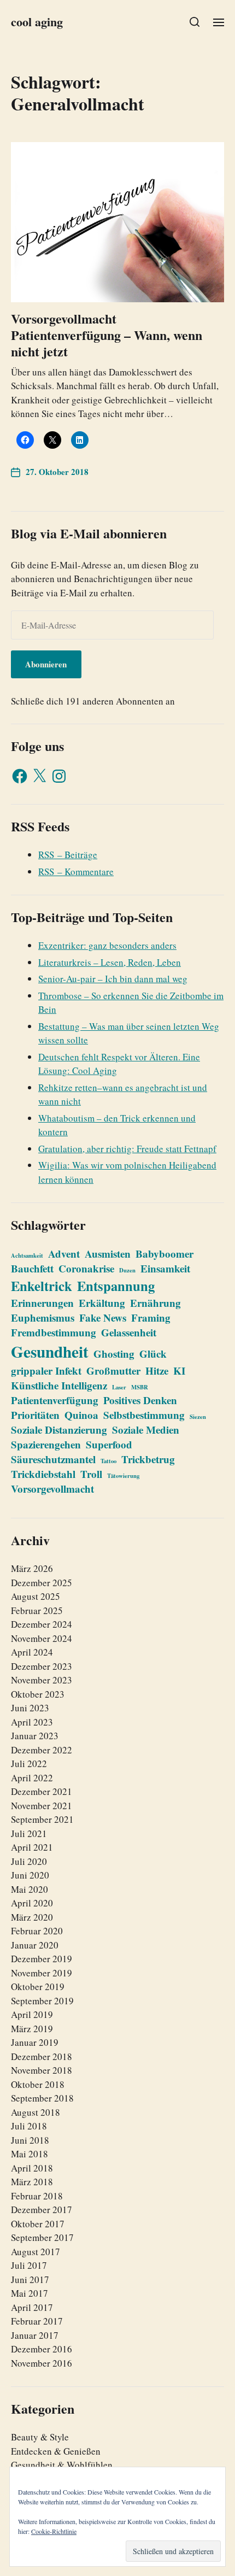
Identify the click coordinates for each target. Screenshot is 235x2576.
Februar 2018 (37, 2196)
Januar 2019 (35, 2042)
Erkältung (102, 1303)
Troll (91, 1474)
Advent (64, 1254)
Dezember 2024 (42, 1624)
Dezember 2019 (42, 1959)
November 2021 (42, 1806)
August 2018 (36, 2112)
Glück (153, 1354)
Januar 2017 (35, 2335)
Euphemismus (43, 1318)
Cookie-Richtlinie (54, 2531)
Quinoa (81, 1415)
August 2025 (36, 1596)
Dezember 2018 (42, 2056)
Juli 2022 (29, 1764)
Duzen (127, 1270)
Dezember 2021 (42, 1791)
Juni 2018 (30, 2140)
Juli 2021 (29, 1833)
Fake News (103, 1318)
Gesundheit (50, 1351)
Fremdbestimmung (54, 1332)
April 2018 (32, 2168)
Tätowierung (123, 1476)
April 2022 (32, 1778)
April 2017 (32, 2307)
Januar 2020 (35, 1945)
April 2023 (32, 1722)
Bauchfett (32, 1268)
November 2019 (42, 1973)
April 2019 (32, 2014)
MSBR (140, 1387)
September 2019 (42, 2001)
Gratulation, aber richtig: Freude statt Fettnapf (127, 1149)
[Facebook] (20, 776)
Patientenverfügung (55, 1400)
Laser (119, 1387)
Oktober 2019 (38, 1987)
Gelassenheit (129, 1332)
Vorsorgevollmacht (52, 1489)
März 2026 (32, 1568)
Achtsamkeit (27, 1255)
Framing (151, 1318)
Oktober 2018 (38, 2084)
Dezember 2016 (42, 2349)
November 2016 (42, 2363)
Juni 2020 (30, 1875)
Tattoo (108, 1461)
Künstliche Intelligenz (59, 1385)
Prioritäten (35, 1415)
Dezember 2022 (42, 1750)
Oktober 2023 (38, 1694)
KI (179, 1371)
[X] (39, 776)
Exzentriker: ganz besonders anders (107, 945)
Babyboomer (164, 1254)
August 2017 (36, 2252)
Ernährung (155, 1303)
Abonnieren (46, 664)
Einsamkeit (165, 1268)
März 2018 (32, 2182)
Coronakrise (86, 1268)
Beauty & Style (40, 2437)
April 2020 (32, 1903)
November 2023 (42, 1680)
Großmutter (113, 1371)
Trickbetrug (148, 1459)
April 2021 (32, 1847)
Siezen (198, 1417)
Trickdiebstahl (43, 1474)
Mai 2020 (30, 1889)
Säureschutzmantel (53, 1459)
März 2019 (32, 2029)
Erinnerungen (42, 1303)
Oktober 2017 (38, 2224)
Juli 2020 (29, 1861)
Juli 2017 (29, 2265)
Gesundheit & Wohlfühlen (62, 2465)
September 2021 (42, 1819)
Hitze (157, 1371)
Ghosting (114, 1354)
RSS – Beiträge (68, 855)
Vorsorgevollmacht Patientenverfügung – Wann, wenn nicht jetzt (107, 335)
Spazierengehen (46, 1444)
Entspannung (116, 1286)
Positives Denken (140, 1400)
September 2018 (42, 2098)
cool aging (37, 22)
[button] (195, 22)
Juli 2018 (29, 2126)
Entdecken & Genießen (56, 2451)
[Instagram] (59, 776)
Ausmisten (108, 1254)
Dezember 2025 (42, 1583)
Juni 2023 (30, 1708)
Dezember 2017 (42, 2210)
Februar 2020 (37, 1931)
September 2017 (42, 2237)
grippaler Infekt (46, 1371)
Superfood (109, 1444)
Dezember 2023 (42, 1666)
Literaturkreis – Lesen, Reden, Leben (110, 962)
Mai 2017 (30, 2293)
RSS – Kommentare (76, 872)
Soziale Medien (146, 1430)
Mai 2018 (30, 2154)
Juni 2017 (30, 2279)
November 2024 (42, 1638)
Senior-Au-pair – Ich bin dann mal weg (113, 979)
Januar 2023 (35, 1736)
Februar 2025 (37, 1610)
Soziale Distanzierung (59, 1430)
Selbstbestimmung (144, 1415)
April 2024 (32, 1652)
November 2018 (42, 2070)
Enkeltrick (42, 1286)
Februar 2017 (37, 2321)
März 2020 (32, 1917)
